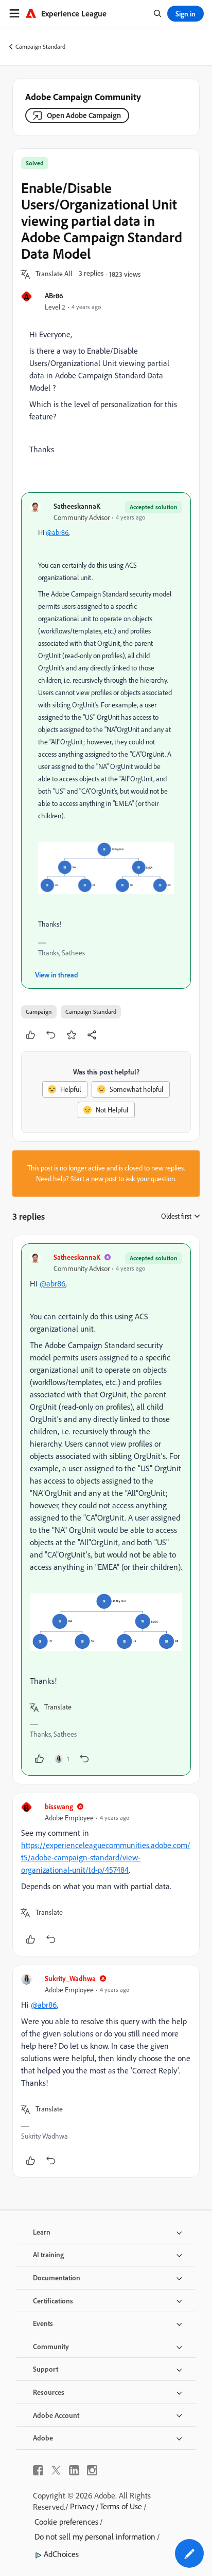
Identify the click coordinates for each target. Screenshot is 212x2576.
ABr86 (54, 295)
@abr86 (57, 532)
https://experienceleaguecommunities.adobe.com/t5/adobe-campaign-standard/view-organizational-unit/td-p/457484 (106, 1857)
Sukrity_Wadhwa (70, 1978)
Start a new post (94, 1179)
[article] (106, 1510)
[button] (54, 274)
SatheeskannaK (77, 506)
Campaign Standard (40, 46)
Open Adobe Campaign (84, 115)
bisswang (59, 1806)
